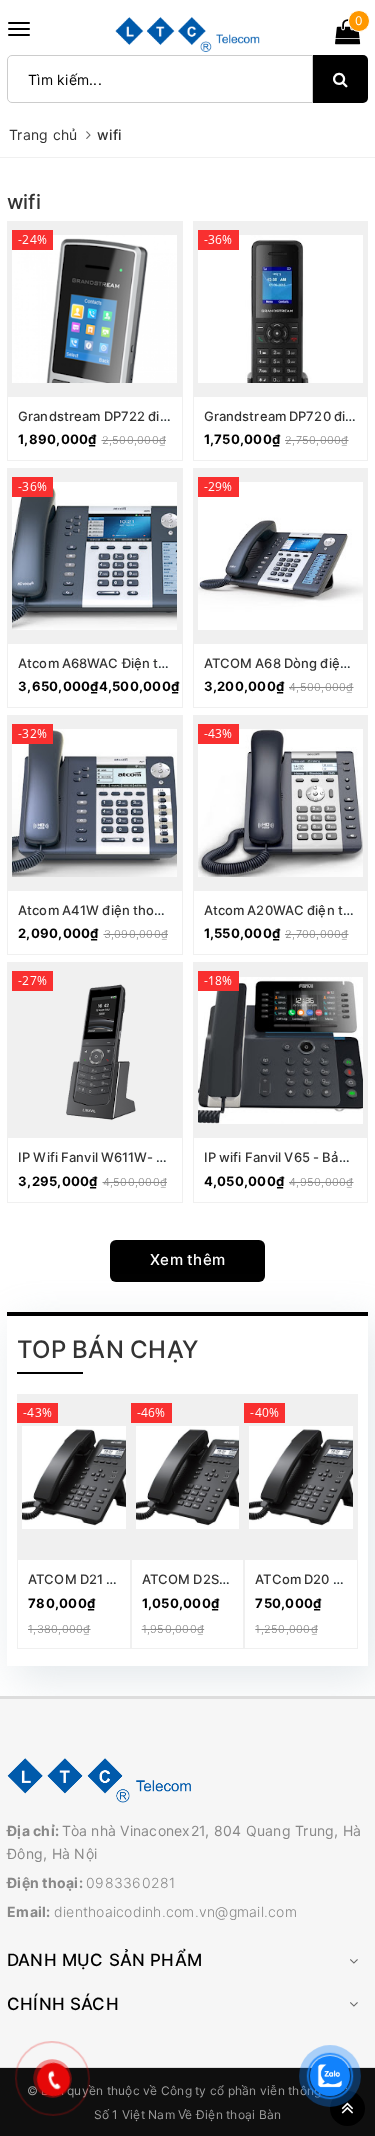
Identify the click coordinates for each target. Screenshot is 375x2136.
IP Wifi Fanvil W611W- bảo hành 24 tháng (146, 1157)
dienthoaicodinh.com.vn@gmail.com (175, 1911)
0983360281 (131, 1882)
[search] (340, 79)
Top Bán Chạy (107, 1349)
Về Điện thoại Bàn (229, 2114)
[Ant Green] (187, 1779)
